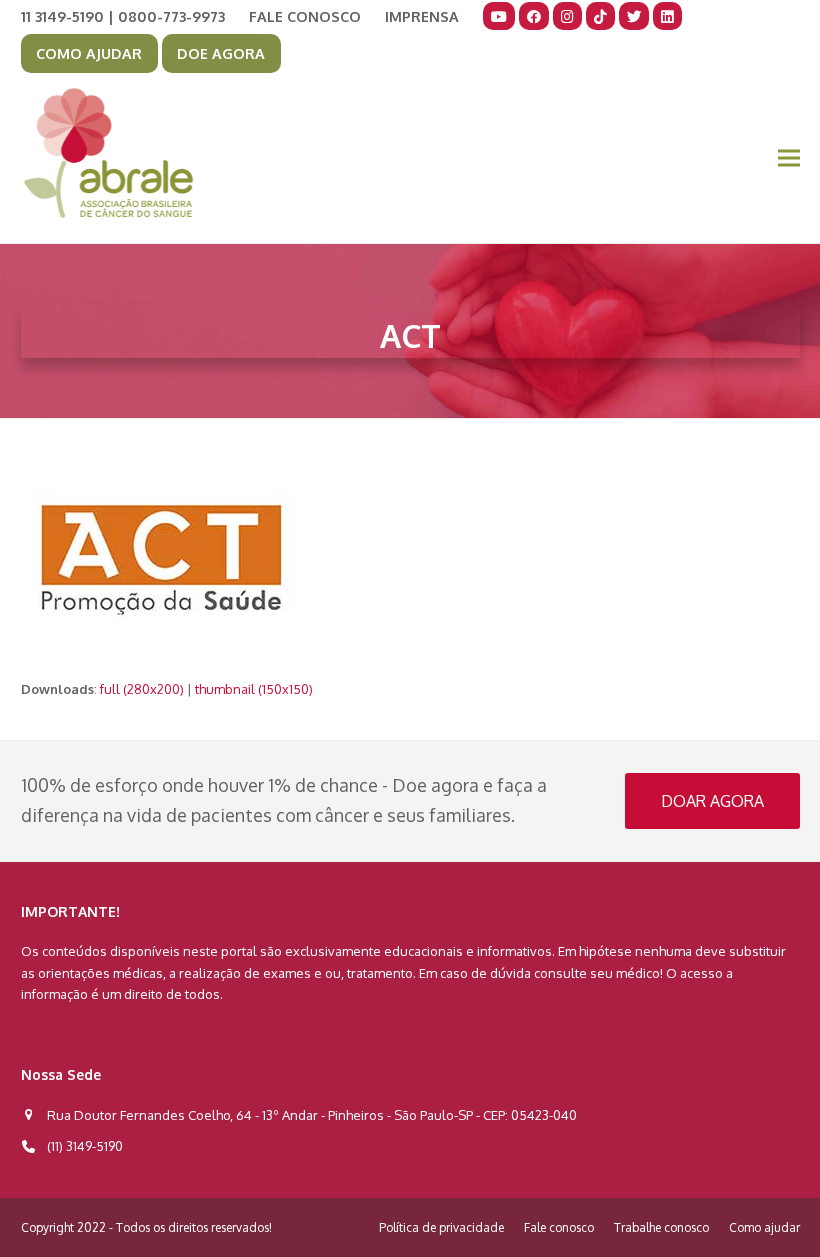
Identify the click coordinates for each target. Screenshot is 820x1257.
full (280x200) (142, 689)
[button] (789, 158)
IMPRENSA (422, 16)
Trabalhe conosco (661, 1227)
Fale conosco (559, 1227)
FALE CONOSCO (305, 16)
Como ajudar (764, 1227)
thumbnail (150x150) (254, 689)
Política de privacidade (441, 1227)
